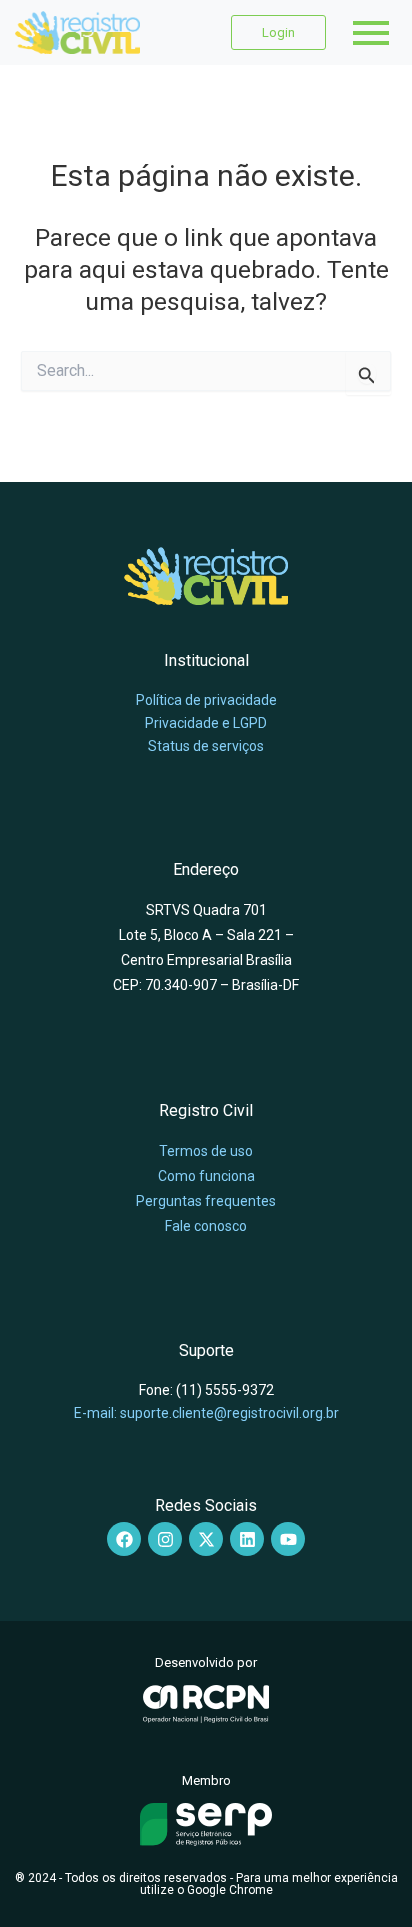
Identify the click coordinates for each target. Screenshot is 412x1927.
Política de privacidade (206, 700)
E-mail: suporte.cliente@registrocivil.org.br (206, 1413)
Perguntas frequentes (206, 1201)
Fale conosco (206, 1226)
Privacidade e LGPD (206, 723)
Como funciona (206, 1176)
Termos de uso (206, 1151)
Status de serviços (206, 746)
